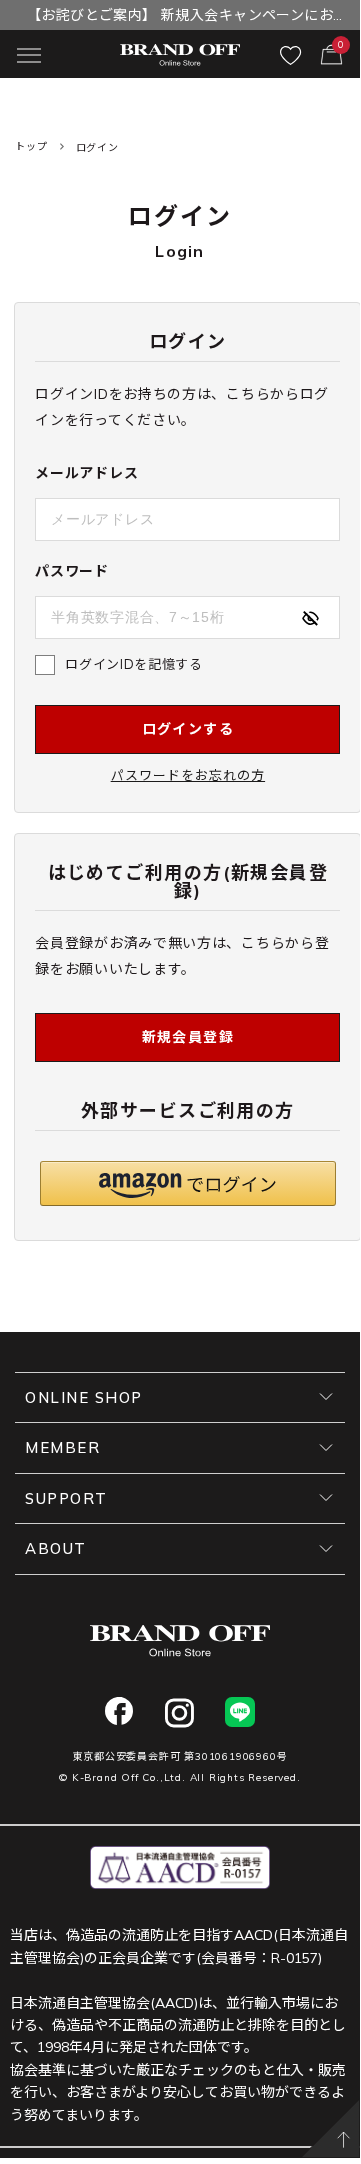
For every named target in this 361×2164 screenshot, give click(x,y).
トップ (31, 146)
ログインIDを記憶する (133, 664)
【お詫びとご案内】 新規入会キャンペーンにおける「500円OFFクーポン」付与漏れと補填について (179, 18)
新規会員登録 (188, 1037)
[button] (188, 1183)
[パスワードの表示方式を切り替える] (310, 618)
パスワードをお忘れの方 (188, 775)
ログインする (188, 729)
